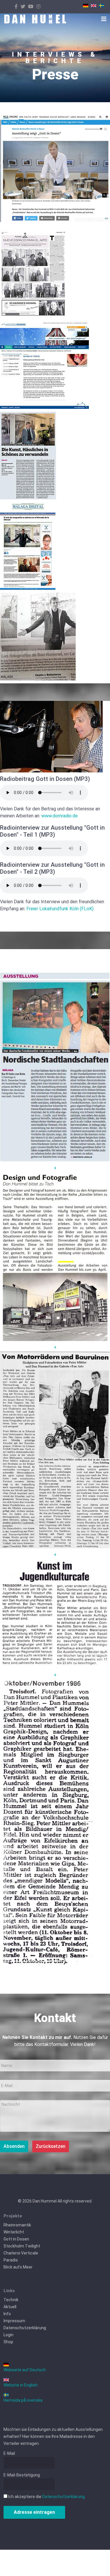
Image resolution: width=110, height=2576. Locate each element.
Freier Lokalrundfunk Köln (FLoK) (60, 909)
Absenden (14, 2146)
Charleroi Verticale (21, 2253)
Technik (11, 2300)
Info (7, 2314)
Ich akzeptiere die (46, 2497)
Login (9, 2335)
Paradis (11, 2260)
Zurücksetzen (51, 2146)
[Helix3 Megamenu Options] (104, 19)
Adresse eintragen (34, 2512)
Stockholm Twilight (22, 2246)
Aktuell (10, 2307)
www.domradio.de (60, 816)
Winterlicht (14, 2232)
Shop (8, 2342)
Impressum (14, 2321)
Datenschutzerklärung (25, 2328)
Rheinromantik (17, 2225)
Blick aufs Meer (18, 2267)
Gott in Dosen (16, 2239)
